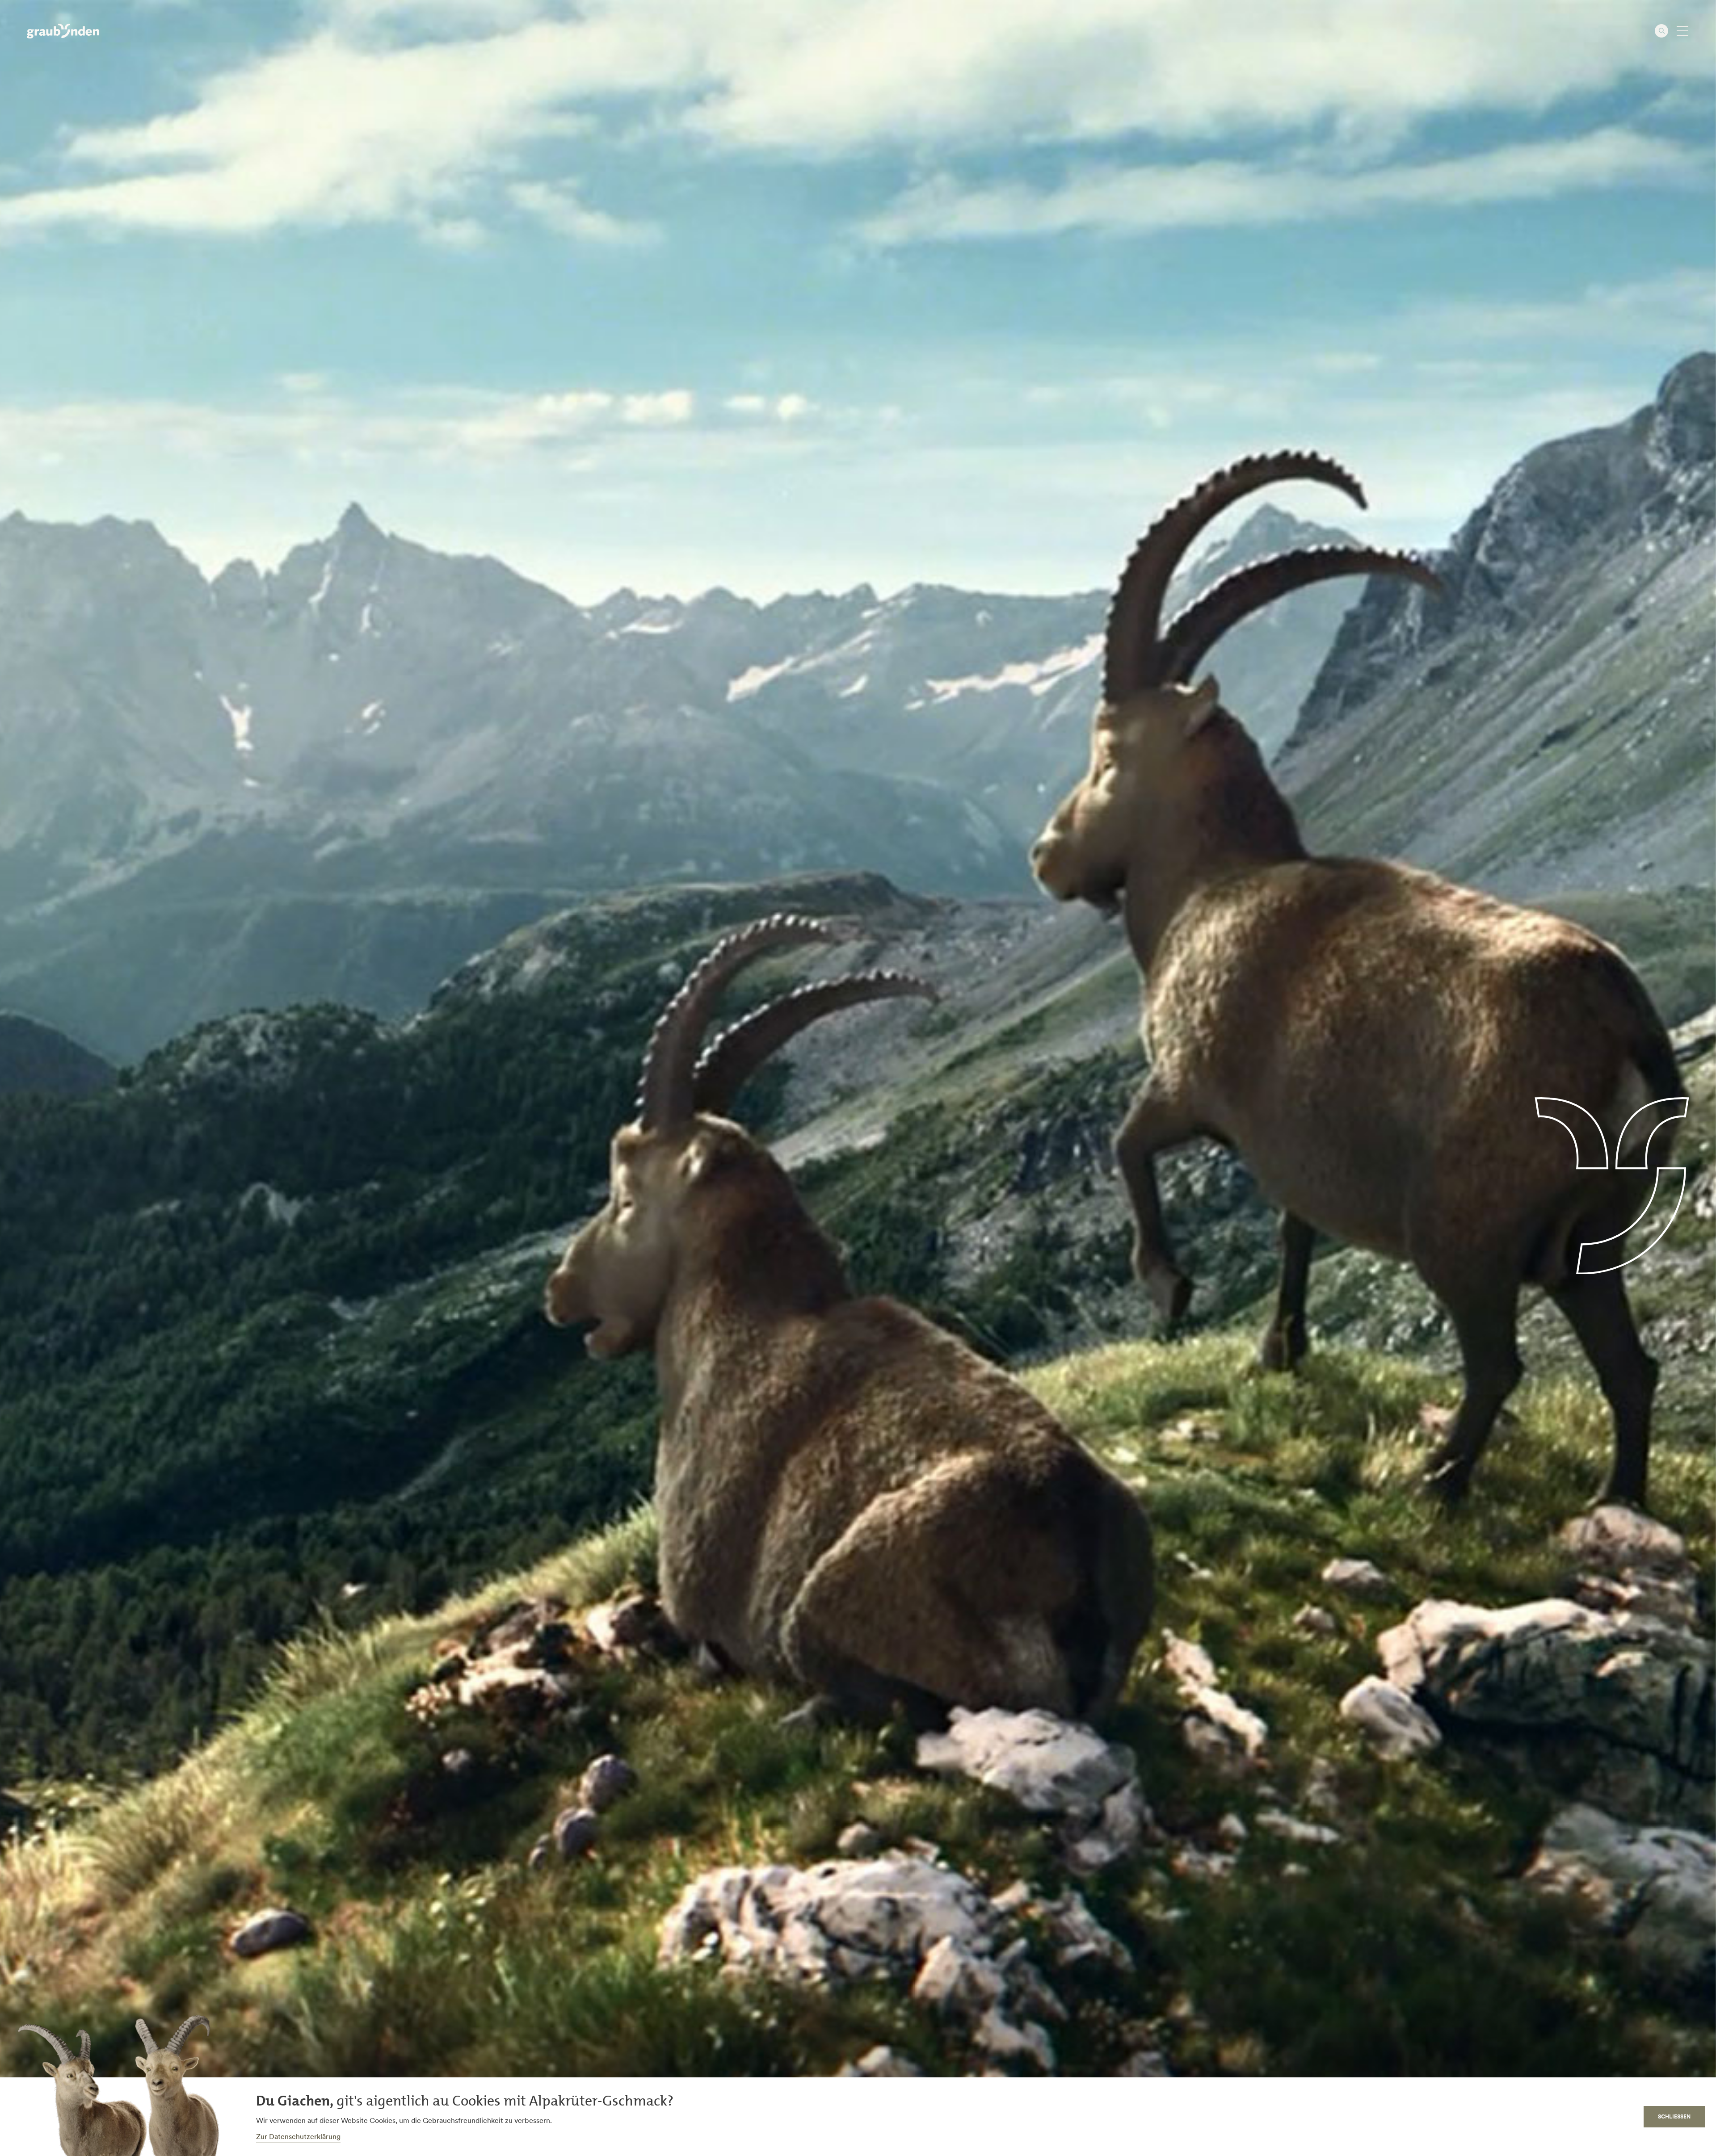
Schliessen (1674, 2116)
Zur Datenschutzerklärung (298, 2136)
